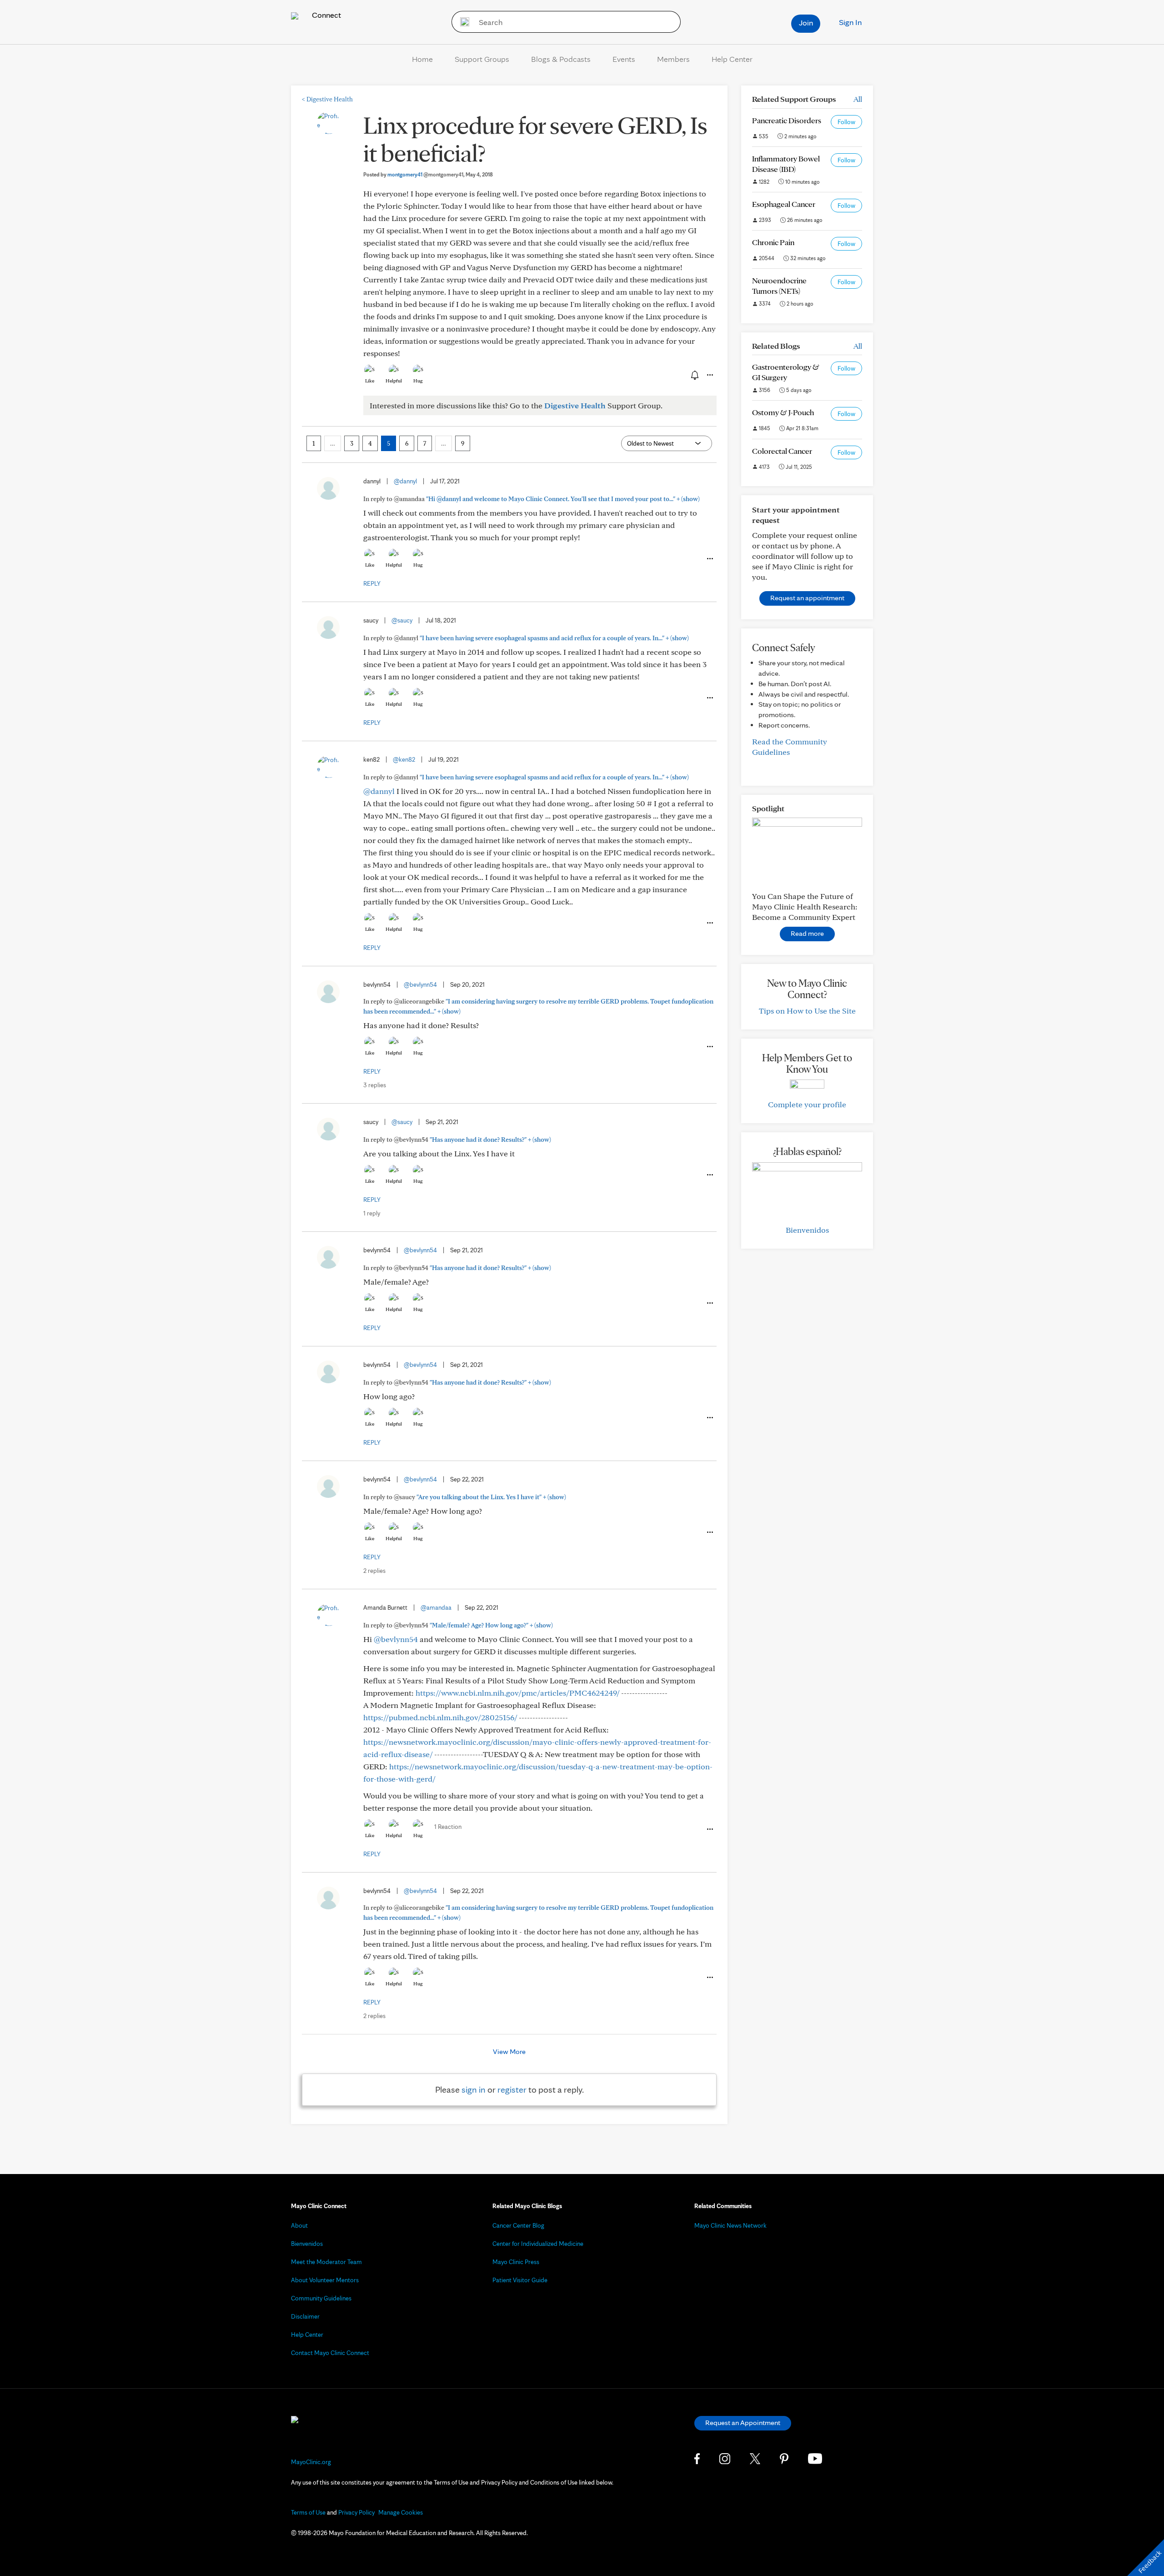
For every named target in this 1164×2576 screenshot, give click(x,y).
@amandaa (436, 1607)
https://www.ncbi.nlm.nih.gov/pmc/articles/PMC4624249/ (517, 1693)
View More (509, 2051)
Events (624, 59)
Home (422, 59)
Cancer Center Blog (518, 2225)
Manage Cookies (401, 2512)
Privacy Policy (356, 2512)
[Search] (462, 22)
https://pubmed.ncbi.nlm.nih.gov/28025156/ (440, 1717)
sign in (474, 2089)
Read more (807, 933)
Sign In (850, 22)
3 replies (375, 1085)
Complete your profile (807, 1104)
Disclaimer (305, 2316)
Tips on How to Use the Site (807, 1011)
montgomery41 (425, 174)
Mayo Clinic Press (516, 2262)
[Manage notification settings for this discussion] (694, 375)
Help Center (732, 59)
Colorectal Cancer (782, 451)
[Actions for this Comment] (709, 559)
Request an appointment (807, 598)
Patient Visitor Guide (520, 2280)
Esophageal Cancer (784, 204)
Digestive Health (327, 99)
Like (370, 381)
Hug (418, 381)
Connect (326, 15)
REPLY (372, 583)
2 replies (374, 1571)
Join (806, 23)
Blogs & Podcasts (561, 59)
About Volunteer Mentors (325, 2280)
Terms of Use (308, 2512)
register (512, 2089)
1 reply (372, 1213)
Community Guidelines (321, 2298)
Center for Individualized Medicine (538, 2244)
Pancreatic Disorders (787, 120)
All (858, 99)
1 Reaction (448, 1827)
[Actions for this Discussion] (709, 375)
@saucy (402, 620)
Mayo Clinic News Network (730, 2225)
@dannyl (405, 481)
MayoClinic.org (311, 2462)
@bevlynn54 (420, 984)
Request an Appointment (743, 2423)
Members (673, 59)
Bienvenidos (807, 1230)
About (299, 2225)
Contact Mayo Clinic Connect (330, 2353)
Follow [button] (846, 122)
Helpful (394, 381)
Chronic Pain (773, 242)
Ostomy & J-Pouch (783, 412)
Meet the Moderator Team (326, 2262)
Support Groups (482, 59)
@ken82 (404, 759)
